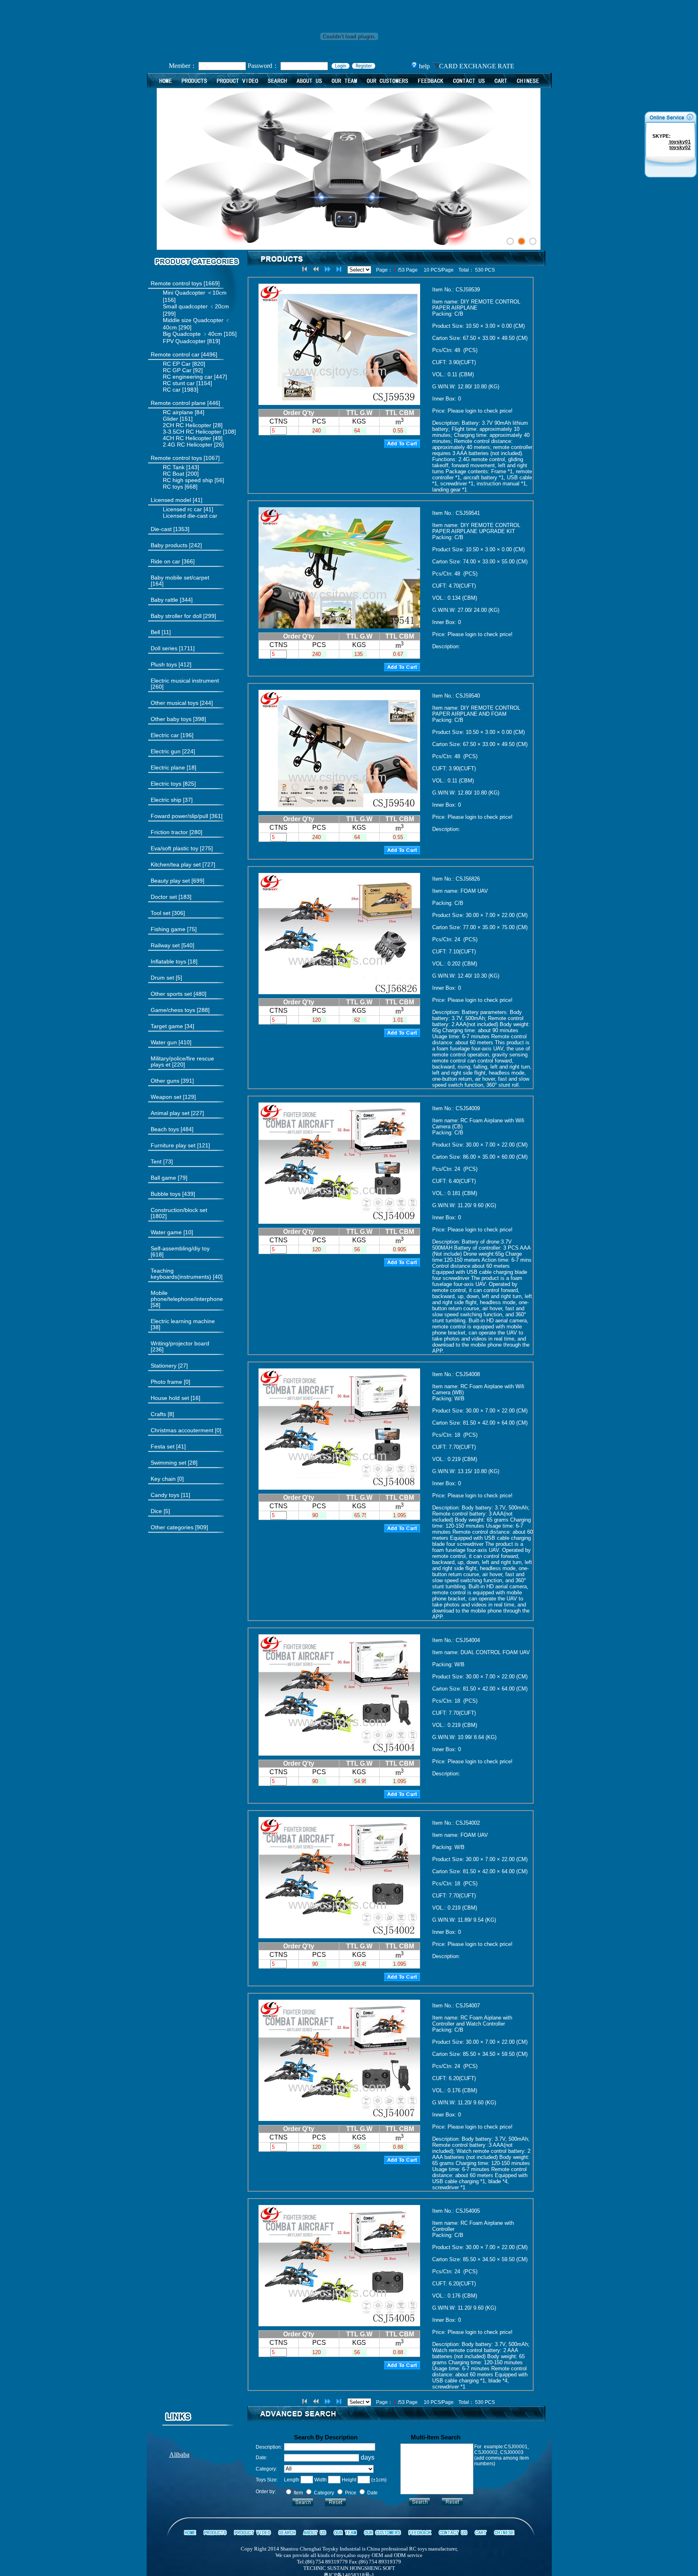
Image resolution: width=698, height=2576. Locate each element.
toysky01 (679, 142)
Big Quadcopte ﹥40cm (192, 334)
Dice (156, 1511)
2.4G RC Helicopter (188, 445)
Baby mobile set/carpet (180, 578)
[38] (183, 1324)
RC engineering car (188, 377)
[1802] (179, 1213)
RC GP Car (177, 370)
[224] (173, 752)
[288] (180, 1010)
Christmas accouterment (182, 1430)
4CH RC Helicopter (187, 438)
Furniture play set (173, 1145)
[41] (177, 500)
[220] (182, 1062)
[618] (180, 1252)
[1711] (173, 648)
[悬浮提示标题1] (510, 241)
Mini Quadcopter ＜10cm (195, 293)
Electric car (165, 735)
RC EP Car (177, 364)
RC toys (173, 487)
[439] (173, 1194)
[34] (172, 1026)
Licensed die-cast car (190, 516)
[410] (171, 1042)
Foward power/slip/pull (179, 816)
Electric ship (166, 800)
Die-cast (161, 529)
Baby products (169, 545)
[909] (179, 1527)
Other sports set (171, 994)
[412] (171, 665)
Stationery (164, 1366)
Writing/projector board (180, 1343)
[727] (183, 865)
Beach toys (165, 1129)
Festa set (163, 1446)
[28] (174, 1463)
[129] (173, 1097)
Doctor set (164, 897)
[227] (177, 1113)
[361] (187, 816)
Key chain (163, 1479)
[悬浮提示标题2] (521, 241)
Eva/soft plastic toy (174, 848)
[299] (183, 616)
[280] (177, 832)
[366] (173, 562)
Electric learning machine (183, 1321)
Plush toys (165, 664)
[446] (185, 403)
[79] (169, 1178)
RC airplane (178, 412)
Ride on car (165, 561)
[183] (171, 897)
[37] (172, 800)
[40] (187, 1274)
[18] (173, 768)
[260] (185, 684)
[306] (168, 913)
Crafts (158, 1414)
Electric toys (166, 784)
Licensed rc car (182, 509)
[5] (166, 978)
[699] (178, 881)
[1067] (185, 458)
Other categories (172, 1527)
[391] (172, 1081)
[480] (179, 994)
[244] (182, 703)
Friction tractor (169, 832)
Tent (156, 1162)
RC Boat (173, 474)
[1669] (185, 284)
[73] (162, 1162)
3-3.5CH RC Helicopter (192, 432)
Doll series (164, 648)
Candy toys (165, 1495)
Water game (166, 1232)
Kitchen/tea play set (176, 864)
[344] (172, 600)
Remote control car (175, 354)
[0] (170, 1382)
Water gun (164, 1042)
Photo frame (166, 1382)
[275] (182, 848)
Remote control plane (178, 403)
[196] (172, 735)
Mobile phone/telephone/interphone (187, 1296)
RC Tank (174, 467)
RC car (172, 390)
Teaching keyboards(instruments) (181, 1274)
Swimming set (168, 1463)
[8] (162, 1414)
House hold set (170, 1398)
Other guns (165, 1081)
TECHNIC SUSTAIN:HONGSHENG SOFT (349, 2568)
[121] (180, 1146)
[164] (180, 581)
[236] (180, 1347)
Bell (155, 632)
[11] (161, 632)
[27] (169, 1366)
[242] (176, 545)
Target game (167, 1026)
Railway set (165, 945)
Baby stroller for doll (176, 616)
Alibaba (179, 2455)
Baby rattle (164, 600)
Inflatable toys (168, 961)
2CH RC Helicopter (187, 425)
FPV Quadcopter (184, 341)
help (424, 66)
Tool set (161, 913)
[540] (172, 945)
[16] (176, 1398)
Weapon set (166, 1097)
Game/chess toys (173, 1010)
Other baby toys (171, 719)
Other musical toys (174, 703)
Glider (170, 419)
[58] (187, 1299)
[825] (173, 784)
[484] (172, 1129)
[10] (172, 1232)
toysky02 (680, 148)
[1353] (170, 529)
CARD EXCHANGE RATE (477, 66)
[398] (178, 719)
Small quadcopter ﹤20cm (196, 306)
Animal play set (170, 1113)
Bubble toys (166, 1194)
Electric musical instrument (185, 681)
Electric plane (168, 767)
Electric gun (166, 751)
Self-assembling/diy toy (180, 1248)
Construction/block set (179, 1210)
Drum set (162, 978)
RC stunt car (179, 383)
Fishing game (168, 929)
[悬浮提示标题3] (533, 241)
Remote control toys (176, 283)
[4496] (184, 355)
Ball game (163, 1178)
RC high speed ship (188, 480)
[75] (174, 929)
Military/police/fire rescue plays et (182, 1061)
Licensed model (171, 500)
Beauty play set (170, 881)
